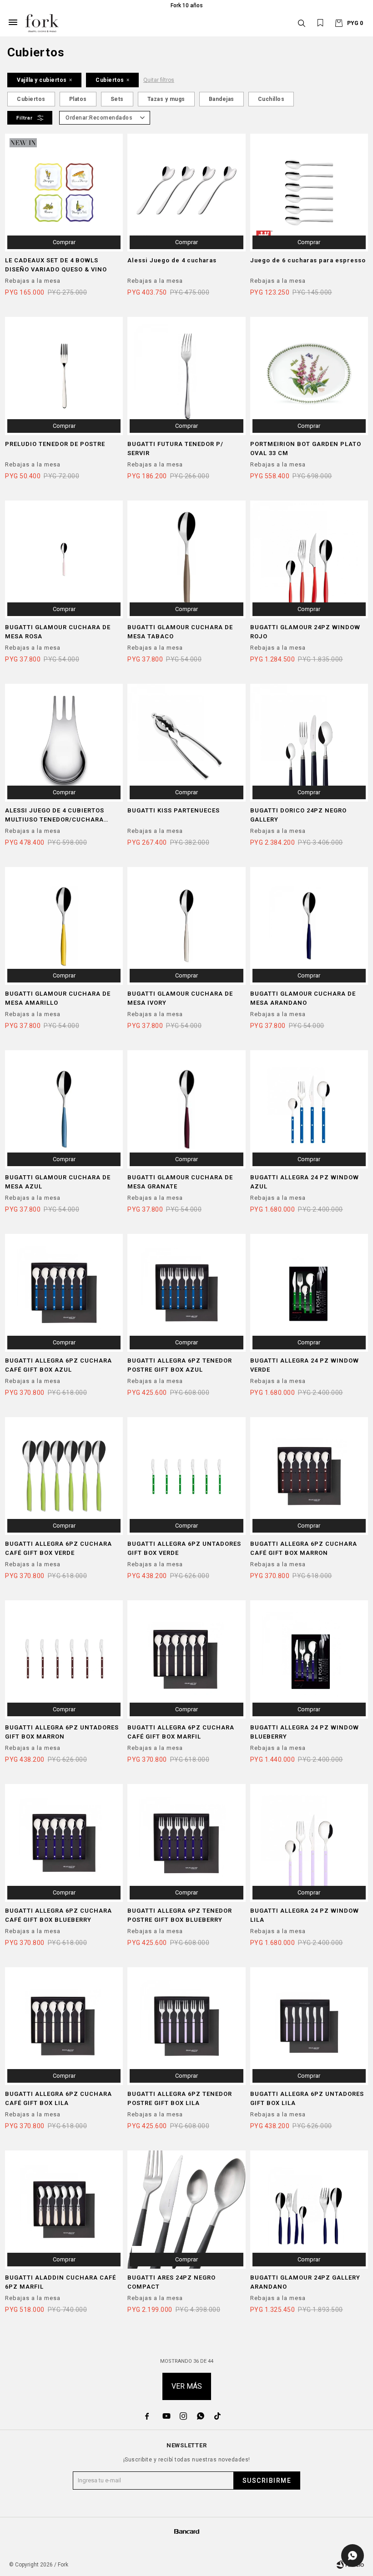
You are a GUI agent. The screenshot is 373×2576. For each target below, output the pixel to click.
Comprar (64, 242)
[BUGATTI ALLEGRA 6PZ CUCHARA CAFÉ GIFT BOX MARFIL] (186, 1659)
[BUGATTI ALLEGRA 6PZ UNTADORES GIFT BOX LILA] (309, 2026)
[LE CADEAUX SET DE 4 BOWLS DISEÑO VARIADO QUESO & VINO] (64, 193)
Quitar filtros (159, 80)
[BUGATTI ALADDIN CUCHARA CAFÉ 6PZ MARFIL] (64, 2209)
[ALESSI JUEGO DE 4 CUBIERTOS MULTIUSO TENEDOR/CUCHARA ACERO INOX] (64, 743)
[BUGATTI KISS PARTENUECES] (186, 743)
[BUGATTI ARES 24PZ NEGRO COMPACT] (186, 2209)
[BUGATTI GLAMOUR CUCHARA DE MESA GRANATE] (186, 1109)
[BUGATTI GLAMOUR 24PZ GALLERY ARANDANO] (309, 2209)
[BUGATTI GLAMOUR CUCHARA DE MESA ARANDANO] (309, 926)
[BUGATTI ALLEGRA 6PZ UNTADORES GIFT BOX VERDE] (186, 1476)
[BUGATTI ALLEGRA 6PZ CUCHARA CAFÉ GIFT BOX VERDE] (64, 1476)
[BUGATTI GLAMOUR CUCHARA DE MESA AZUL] (64, 1109)
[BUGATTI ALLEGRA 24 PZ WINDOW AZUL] (309, 1109)
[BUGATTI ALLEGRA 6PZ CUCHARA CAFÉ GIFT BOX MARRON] (309, 1476)
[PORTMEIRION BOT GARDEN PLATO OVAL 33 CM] (309, 376)
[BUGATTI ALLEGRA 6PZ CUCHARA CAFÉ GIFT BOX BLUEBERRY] (64, 1843)
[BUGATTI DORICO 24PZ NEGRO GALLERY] (309, 743)
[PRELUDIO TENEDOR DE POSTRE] (64, 376)
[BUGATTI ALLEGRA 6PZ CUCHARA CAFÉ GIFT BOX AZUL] (64, 1293)
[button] (302, 23)
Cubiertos (110, 80)
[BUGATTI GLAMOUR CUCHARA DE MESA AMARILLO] (64, 926)
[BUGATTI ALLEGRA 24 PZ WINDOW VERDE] (309, 1293)
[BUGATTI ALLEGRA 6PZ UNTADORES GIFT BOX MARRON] (64, 1659)
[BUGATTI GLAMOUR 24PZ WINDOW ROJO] (309, 559)
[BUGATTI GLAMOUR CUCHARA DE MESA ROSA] (64, 559)
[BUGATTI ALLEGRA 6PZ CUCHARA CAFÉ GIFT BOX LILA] (64, 2026)
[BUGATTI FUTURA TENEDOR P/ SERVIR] (186, 376)
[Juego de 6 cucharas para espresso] (309, 193)
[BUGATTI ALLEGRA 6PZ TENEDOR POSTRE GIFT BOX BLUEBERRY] (186, 1843)
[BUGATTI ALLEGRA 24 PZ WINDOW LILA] (309, 1843)
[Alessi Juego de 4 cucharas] (186, 193)
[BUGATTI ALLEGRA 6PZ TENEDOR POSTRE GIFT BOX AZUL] (186, 1293)
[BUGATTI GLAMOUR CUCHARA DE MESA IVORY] (186, 926)
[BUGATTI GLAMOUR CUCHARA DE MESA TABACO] (186, 559)
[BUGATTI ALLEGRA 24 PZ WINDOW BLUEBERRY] (309, 1659)
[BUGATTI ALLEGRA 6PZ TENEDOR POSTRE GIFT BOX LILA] (186, 2026)
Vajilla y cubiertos (42, 80)
